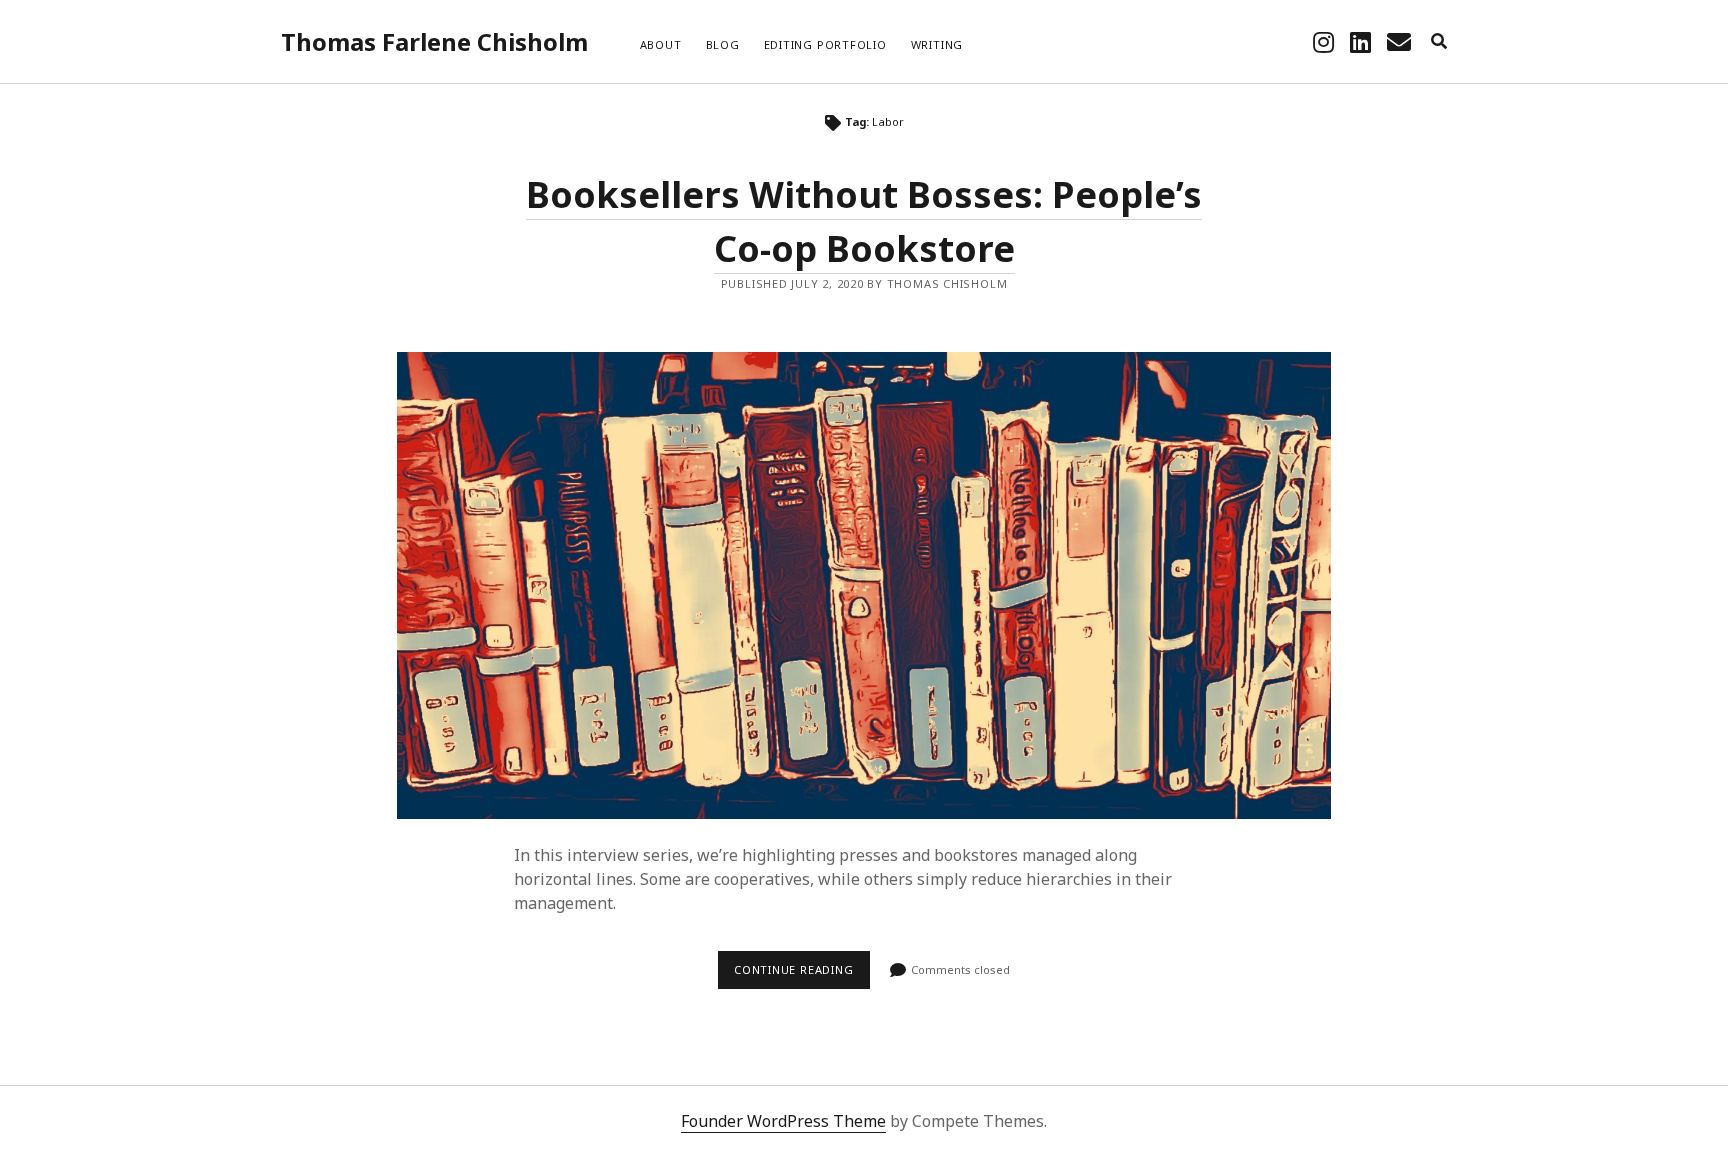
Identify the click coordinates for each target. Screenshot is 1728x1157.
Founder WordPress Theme (783, 1121)
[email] (1399, 41)
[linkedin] (1360, 41)
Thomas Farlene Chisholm (434, 41)
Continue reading (799, 975)
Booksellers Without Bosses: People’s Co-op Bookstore (864, 585)
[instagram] (1323, 41)
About (661, 44)
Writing (937, 44)
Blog (723, 44)
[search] (1439, 42)
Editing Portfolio (825, 44)
